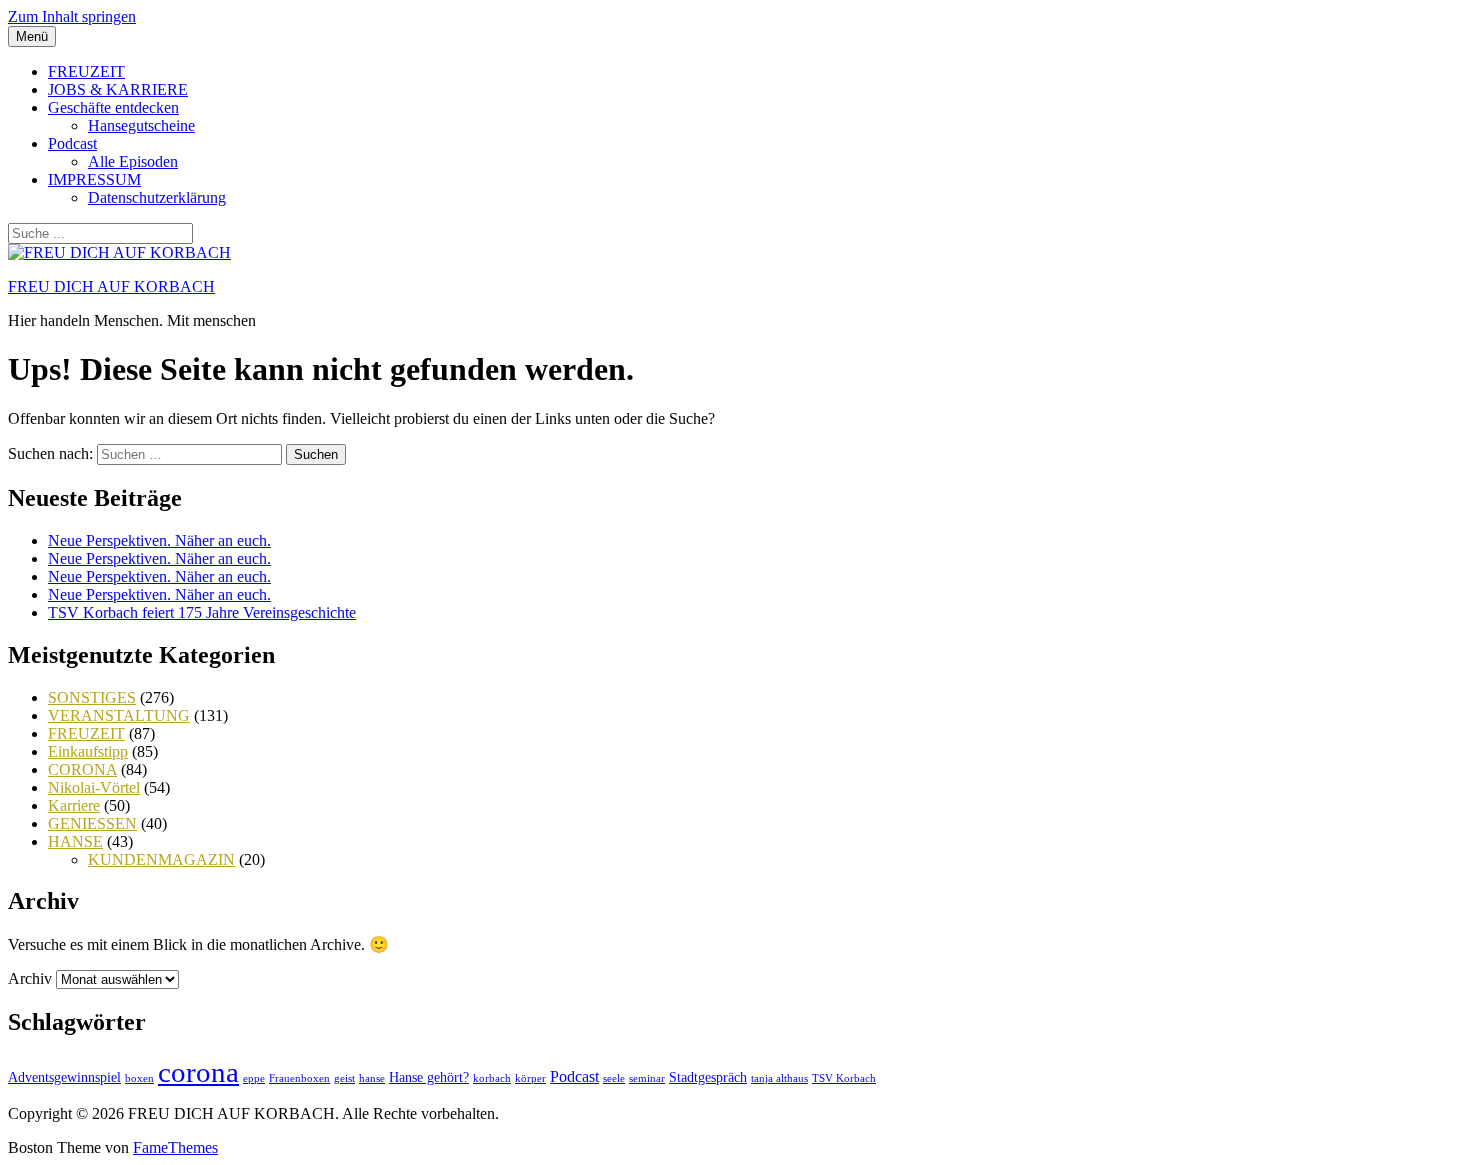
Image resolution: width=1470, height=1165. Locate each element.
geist (344, 1078)
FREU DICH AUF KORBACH (111, 286)
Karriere (74, 805)
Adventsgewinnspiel (64, 1077)
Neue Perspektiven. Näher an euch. (159, 540)
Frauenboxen (299, 1078)
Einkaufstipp (88, 751)
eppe (254, 1078)
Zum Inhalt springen (72, 16)
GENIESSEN (92, 823)
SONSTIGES (92, 697)
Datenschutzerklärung (157, 197)
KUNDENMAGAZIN (161, 859)
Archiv (30, 978)
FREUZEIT (86, 71)
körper (530, 1078)
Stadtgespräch (708, 1077)
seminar (647, 1078)
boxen (139, 1078)
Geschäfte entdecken (113, 107)
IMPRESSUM (94, 179)
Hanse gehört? (429, 1077)
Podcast (72, 143)
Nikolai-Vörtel (94, 787)
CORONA (82, 769)
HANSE (75, 841)
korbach (492, 1078)
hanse (372, 1078)
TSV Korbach (844, 1078)
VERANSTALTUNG (119, 715)
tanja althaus (779, 1078)
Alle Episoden (133, 161)
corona (198, 1072)
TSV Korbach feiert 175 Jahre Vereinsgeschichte (202, 612)
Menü (32, 36)
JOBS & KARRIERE (118, 89)
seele (614, 1078)
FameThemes (175, 1147)
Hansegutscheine (141, 125)
